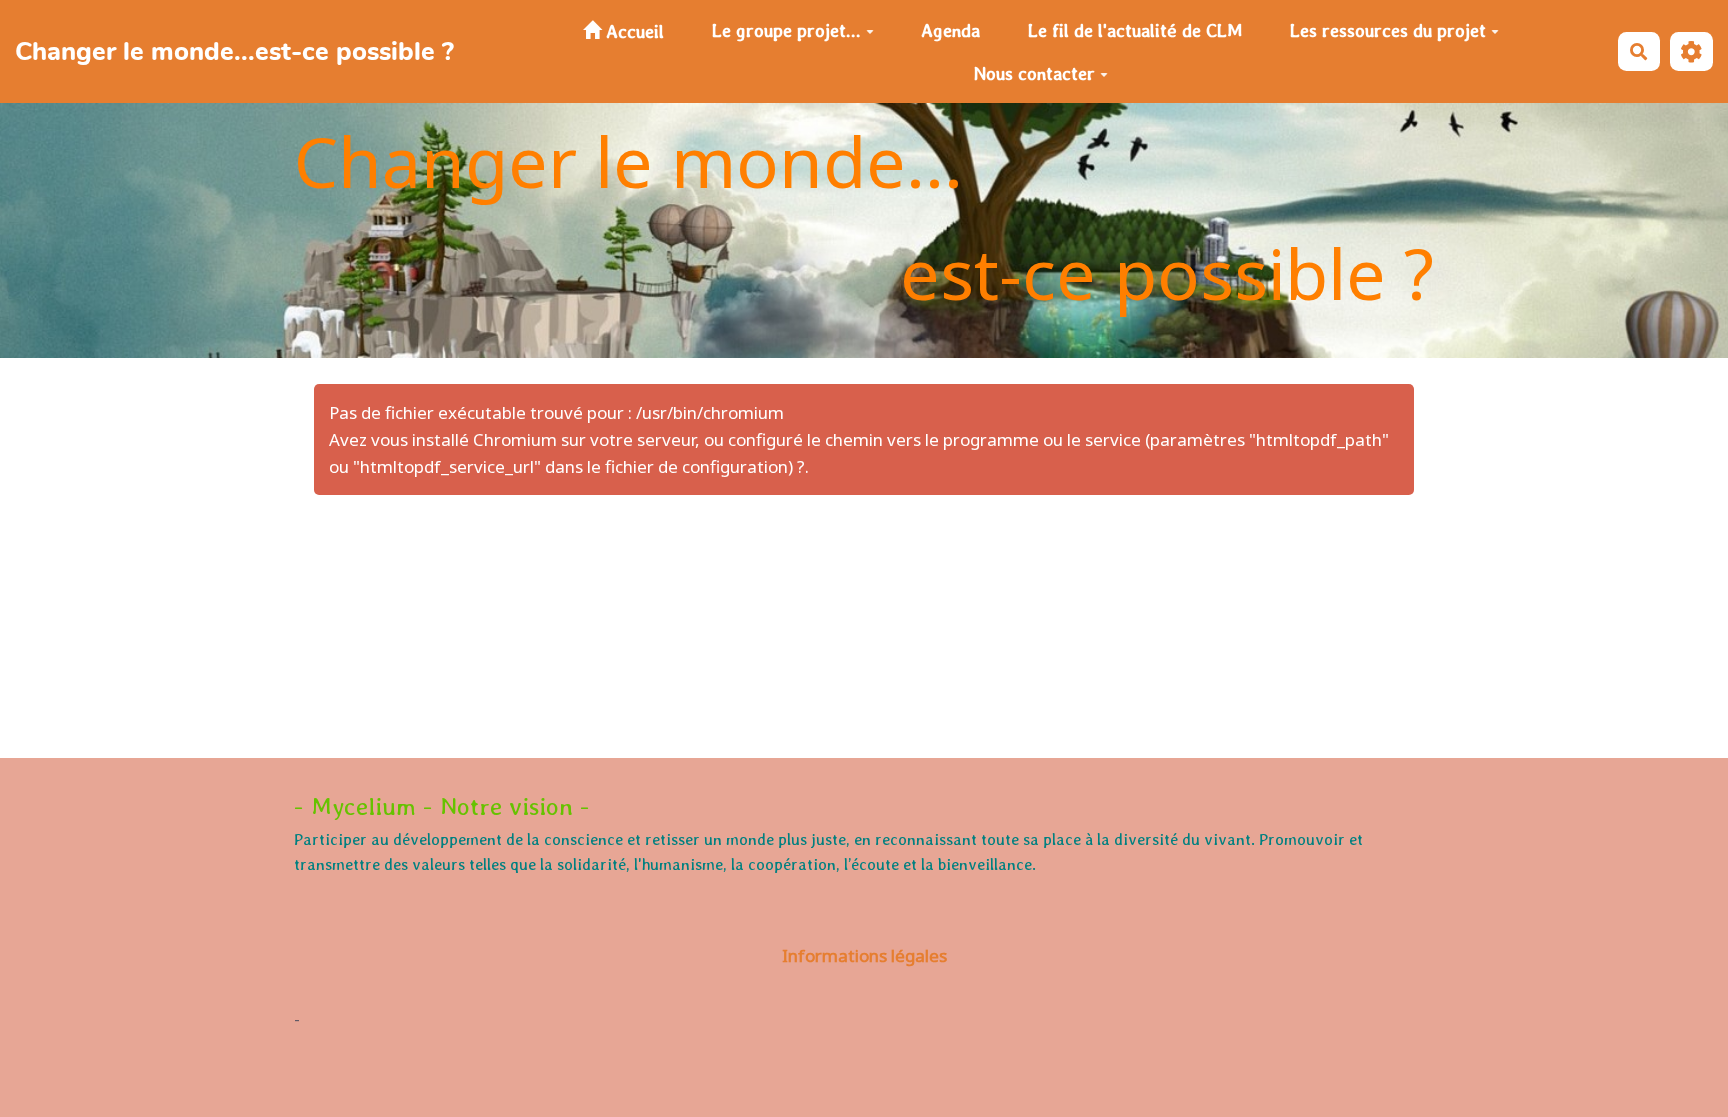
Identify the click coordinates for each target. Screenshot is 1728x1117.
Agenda (950, 30)
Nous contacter (1034, 73)
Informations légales (864, 955)
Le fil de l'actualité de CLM (1135, 30)
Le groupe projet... (786, 30)
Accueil (632, 31)
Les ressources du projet (1388, 30)
